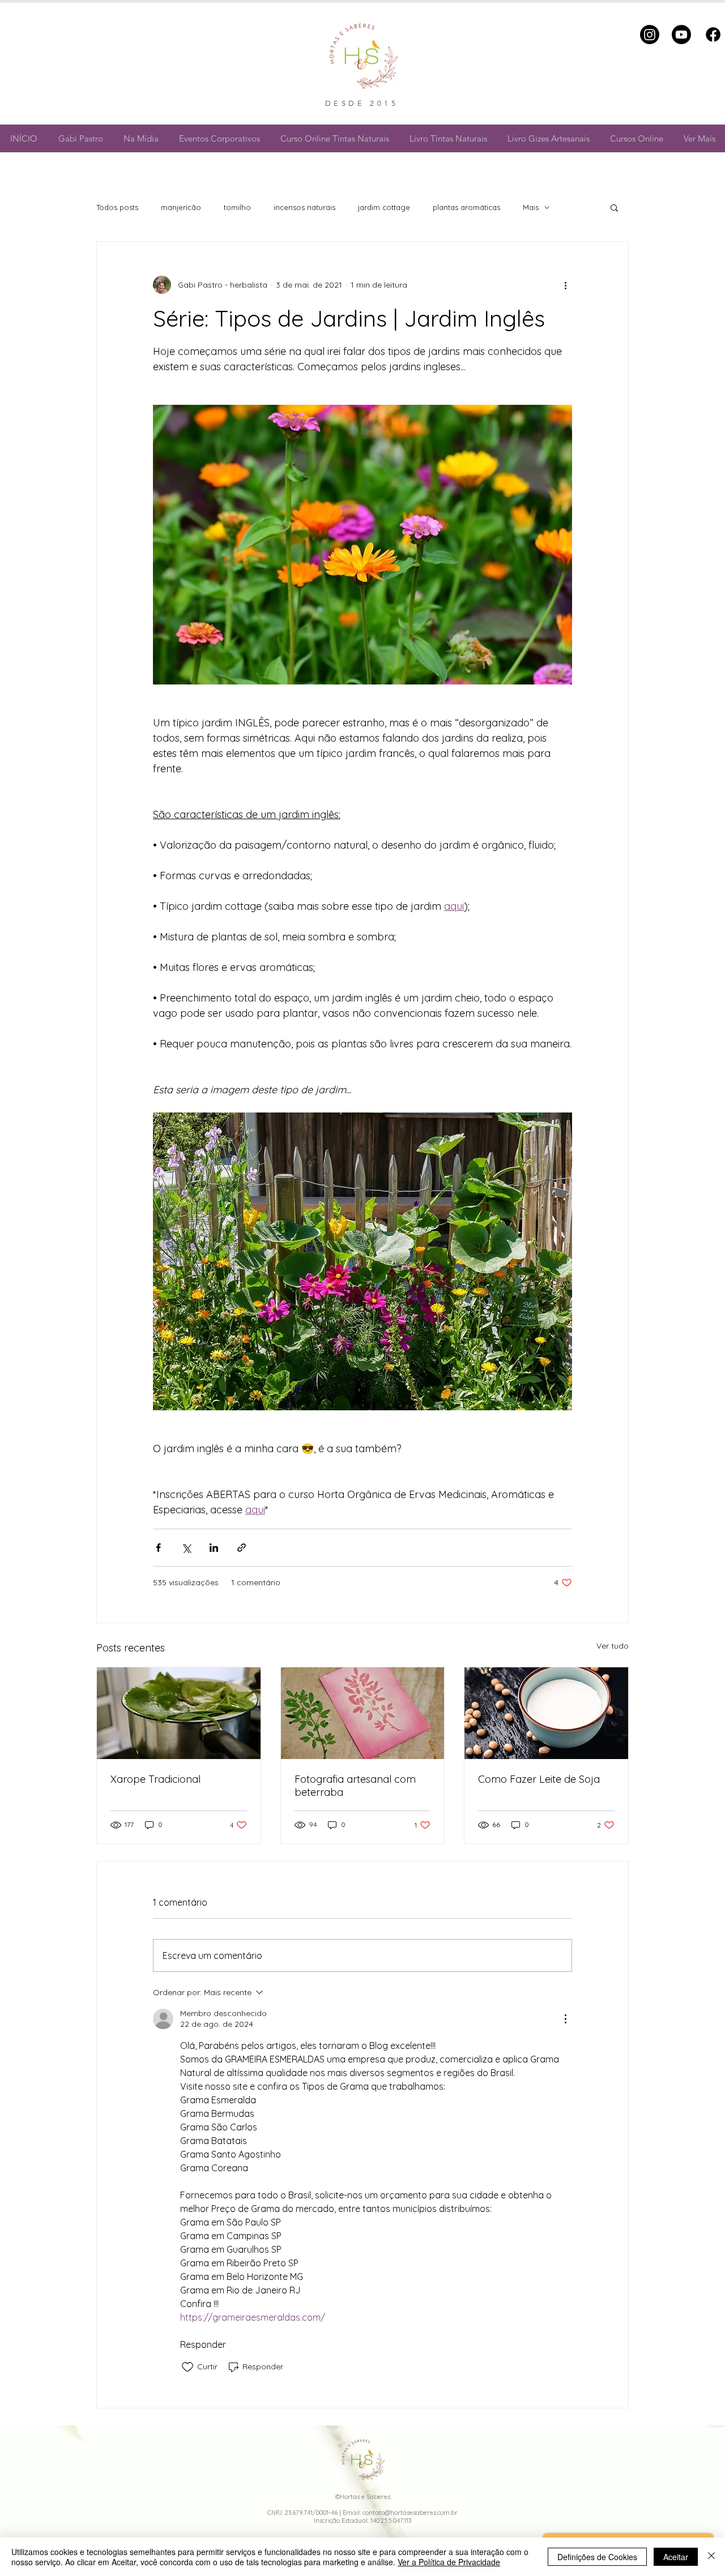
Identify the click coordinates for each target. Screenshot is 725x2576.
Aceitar (676, 2557)
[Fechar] (711, 2557)
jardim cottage (384, 207)
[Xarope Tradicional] (179, 1713)
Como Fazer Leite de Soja (539, 1779)
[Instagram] (650, 35)
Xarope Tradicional (155, 1779)
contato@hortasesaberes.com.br (410, 2513)
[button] (614, 207)
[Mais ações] (565, 285)
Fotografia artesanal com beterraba (355, 1786)
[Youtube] (681, 35)
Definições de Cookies (597, 2557)
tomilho (237, 207)
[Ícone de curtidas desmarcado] (187, 2367)
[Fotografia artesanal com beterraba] (363, 1713)
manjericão (181, 207)
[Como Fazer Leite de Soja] (546, 1713)
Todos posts (117, 207)
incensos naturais (304, 207)
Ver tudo (613, 1646)
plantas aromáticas (466, 207)
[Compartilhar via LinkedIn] (214, 1548)
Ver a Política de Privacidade (449, 2562)
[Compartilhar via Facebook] (158, 1548)
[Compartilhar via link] (242, 1548)
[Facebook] (713, 35)
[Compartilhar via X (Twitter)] (186, 1548)
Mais (531, 207)
